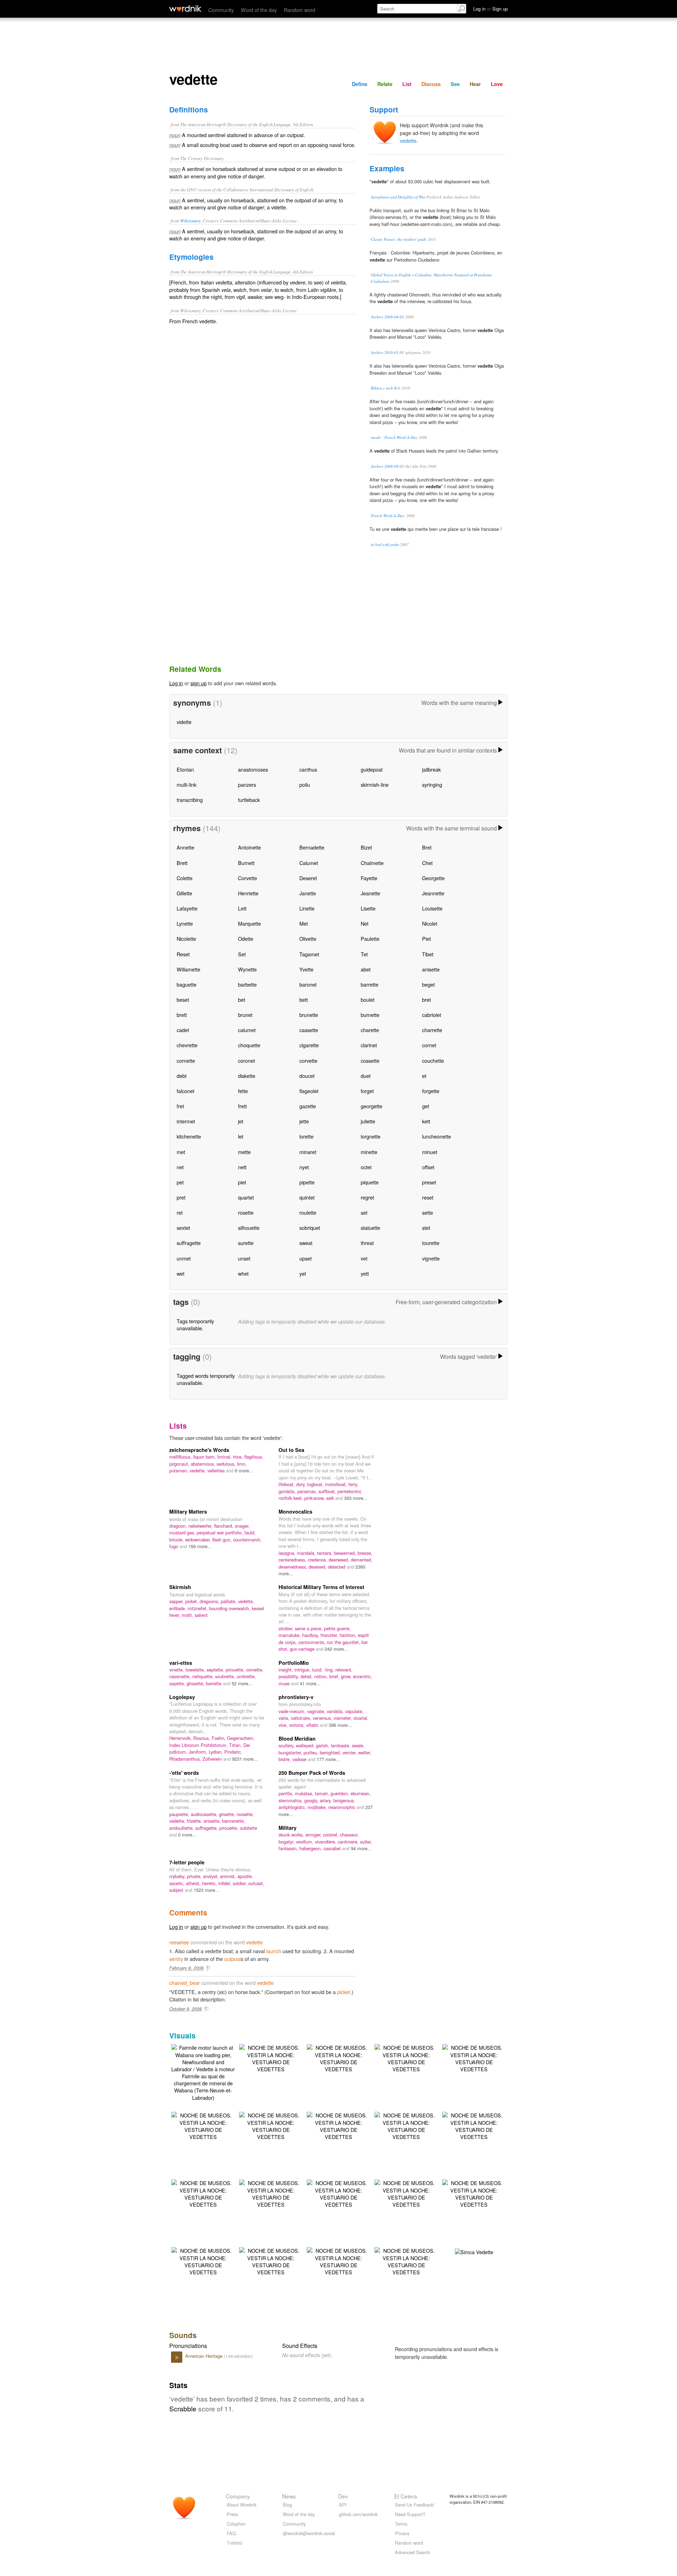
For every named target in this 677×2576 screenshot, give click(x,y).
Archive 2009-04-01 (388, 317)
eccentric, (362, 1676)
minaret (308, 1152)
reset (428, 1197)
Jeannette (433, 893)
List (407, 84)
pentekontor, (350, 1491)
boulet (368, 999)
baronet (308, 984)
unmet (184, 1258)
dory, (302, 1484)
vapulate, (354, 1711)
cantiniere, (349, 1842)
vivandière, (326, 1842)
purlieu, (312, 1752)
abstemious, (204, 1464)
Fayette (369, 878)
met (181, 1152)
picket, (192, 1601)
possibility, (289, 1676)
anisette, (213, 1821)
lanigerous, (344, 1800)
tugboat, (316, 1484)
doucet (307, 1076)
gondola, (288, 1491)
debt (182, 1076)
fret (180, 1106)
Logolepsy (182, 1697)
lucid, (318, 1670)
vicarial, (361, 1718)
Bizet (366, 847)
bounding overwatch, (230, 1608)
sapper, (177, 1601)
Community (221, 10)
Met (304, 923)
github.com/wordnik (358, 2514)
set (364, 1212)
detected (337, 1567)
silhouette (249, 1228)
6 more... (244, 1470)
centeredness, (293, 1560)
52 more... (242, 1683)
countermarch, (247, 1540)
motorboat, (337, 1484)
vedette (408, 140)
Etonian (185, 769)
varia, (285, 1718)
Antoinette (249, 847)
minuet (430, 1152)
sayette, (178, 1683)
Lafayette (187, 908)
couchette (433, 1060)
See (455, 84)
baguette (187, 984)
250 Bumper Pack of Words (312, 1773)
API (343, 2505)
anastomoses (253, 769)
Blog (287, 2505)
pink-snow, (315, 1498)
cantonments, (313, 1642)
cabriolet (432, 1015)
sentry (176, 1959)
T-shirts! (235, 2543)
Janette (308, 893)
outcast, (256, 1883)
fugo (174, 1546)
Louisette (432, 908)
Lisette (368, 908)
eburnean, (361, 1793)
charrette (432, 1030)
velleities (217, 1470)
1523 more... (206, 1890)
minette (369, 1152)
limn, (242, 1464)
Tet (364, 954)
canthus (308, 769)
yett (365, 1273)
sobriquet (310, 1228)
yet (303, 1273)
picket (344, 1992)
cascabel (333, 1848)
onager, (242, 1526)
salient (201, 1615)
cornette (186, 1060)
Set (242, 954)
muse (285, 1683)
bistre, (285, 1759)
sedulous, (227, 1464)
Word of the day (259, 10)
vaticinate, (302, 1718)
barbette (247, 984)
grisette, (228, 1814)
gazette (308, 1106)
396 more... (340, 1725)
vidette (184, 722)
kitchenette (189, 1136)
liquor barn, (205, 1457)
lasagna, (288, 1553)
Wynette (247, 969)
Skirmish (180, 1587)
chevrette (187, 1045)
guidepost (372, 769)
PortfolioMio (294, 1663)
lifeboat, (287, 1484)
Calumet (309, 863)
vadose (300, 1759)
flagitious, (254, 1457)
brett (182, 1015)
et (424, 1076)
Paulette (370, 939)
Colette (185, 878)
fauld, (250, 1532)
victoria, (298, 1725)
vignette (431, 1258)
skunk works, (292, 1835)
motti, (188, 1615)
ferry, (353, 1484)
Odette (246, 939)
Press (232, 2514)
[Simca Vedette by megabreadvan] (474, 2251)
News (289, 2496)
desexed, (318, 1567)
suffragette (189, 1243)
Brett (182, 863)
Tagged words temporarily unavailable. (206, 1379)
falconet (185, 1091)
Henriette (248, 893)
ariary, (327, 1800)
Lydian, (216, 1752)
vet (364, 1258)
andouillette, (182, 1828)
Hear (475, 84)
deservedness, (294, 1567)
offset (428, 1167)
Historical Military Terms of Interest (321, 1587)
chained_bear (185, 1983)
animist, (229, 1876)
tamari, (323, 1793)
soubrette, (226, 1676)
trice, (239, 1457)
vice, (284, 1725)
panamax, (308, 1491)
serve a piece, (309, 1628)
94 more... (361, 1848)
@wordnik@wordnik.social (309, 2533)
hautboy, (311, 1635)
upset (306, 1258)
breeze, (365, 1553)
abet (366, 969)
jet (241, 1121)
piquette (370, 1182)
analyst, (212, 1876)
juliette (368, 1121)
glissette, (196, 1683)
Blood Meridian (297, 1738)
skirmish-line (375, 784)
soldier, (240, 1883)
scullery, (287, 1745)
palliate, (229, 1601)
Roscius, (202, 1738)
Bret (427, 847)
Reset (183, 954)
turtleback (249, 800)
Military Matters (188, 1511)
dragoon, (179, 1526)
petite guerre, (337, 1628)
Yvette (306, 969)
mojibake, (318, 1807)
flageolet (309, 1091)
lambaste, (341, 1745)
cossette (370, 1060)
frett (242, 1106)
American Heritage (205, 2356)
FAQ (231, 2533)
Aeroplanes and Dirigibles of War (398, 197)
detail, (307, 1676)
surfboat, (328, 1491)
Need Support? (410, 2514)
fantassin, (289, 1848)
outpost (233, 1959)
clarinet (369, 1045)
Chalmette (372, 863)
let (241, 1136)
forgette (431, 1091)
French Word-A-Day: (388, 516)
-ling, (330, 1670)
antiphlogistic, (293, 1807)
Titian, (236, 1745)
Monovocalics (295, 1511)
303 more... (356, 1498)
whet (243, 1273)
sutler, (366, 1842)
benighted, (331, 1752)
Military (288, 1828)
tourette (431, 1243)
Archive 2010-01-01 (388, 352)
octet (366, 1167)
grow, (347, 1676)
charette (370, 1030)
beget (428, 984)
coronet (246, 1060)
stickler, (287, 1628)
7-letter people (187, 1862)
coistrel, (331, 1835)
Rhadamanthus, (186, 1759)
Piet (426, 939)
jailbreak (431, 769)
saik (331, 1498)
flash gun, (223, 1540)
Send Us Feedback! (415, 2505)
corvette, (255, 1670)
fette (243, 1091)
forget (367, 1091)
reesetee (179, 1942)
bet (242, 999)
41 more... (310, 1683)
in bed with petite (385, 544)
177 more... (328, 1759)
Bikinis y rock (382, 388)
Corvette (248, 878)
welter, (365, 1752)
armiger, (314, 1835)
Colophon (236, 2524)
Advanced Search (413, 2552)
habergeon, (311, 1848)
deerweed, (340, 1560)
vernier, (350, 1752)
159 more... (200, 1546)
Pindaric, (233, 1752)
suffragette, (207, 1828)
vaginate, (317, 1711)
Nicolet (430, 923)
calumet (247, 1030)
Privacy (402, 2533)
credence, (318, 1560)
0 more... (187, 1835)
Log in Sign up (490, 9)
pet (180, 1182)
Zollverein (213, 1759)
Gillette (184, 893)
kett (426, 1121)
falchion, (349, 1635)
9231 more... (245, 1759)
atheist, (194, 1883)
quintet (307, 1197)
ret (180, 1212)
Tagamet (309, 954)
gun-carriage (303, 1649)
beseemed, (346, 1553)
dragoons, (210, 1601)
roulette (308, 1212)
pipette (307, 1182)
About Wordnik (242, 2505)
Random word (300, 10)
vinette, (177, 1670)
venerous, (323, 1718)
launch (274, 1951)
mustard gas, (183, 1532)
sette (428, 1212)
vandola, (336, 1711)
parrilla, (287, 1793)
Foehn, (219, 1738)
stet (426, 1228)
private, (195, 1876)
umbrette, (246, 1676)
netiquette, (204, 1676)
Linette (307, 908)
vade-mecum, (293, 1711)
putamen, (179, 1470)
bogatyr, (287, 1842)
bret (426, 999)
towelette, (196, 1670)
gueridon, (340, 1793)
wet (181, 1273)
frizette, (195, 1821)
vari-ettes (181, 1663)
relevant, (344, 1670)
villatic (313, 1725)
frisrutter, (330, 1635)
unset (244, 1258)
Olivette (308, 939)
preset (429, 1182)
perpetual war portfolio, (221, 1532)
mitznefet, (198, 1608)
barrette (370, 984)
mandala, (307, 1553)
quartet (246, 1197)
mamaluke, (290, 1635)
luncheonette (437, 1136)
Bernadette (312, 847)
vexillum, (305, 1842)
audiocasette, (205, 1814)
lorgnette (371, 1136)
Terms (401, 2524)
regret (367, 1197)
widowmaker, (199, 1540)
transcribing (190, 800)
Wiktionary (190, 220)
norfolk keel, (291, 1498)
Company (238, 2496)
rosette (246, 1212)
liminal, (225, 1457)
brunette (309, 1015)
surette (246, 1243)
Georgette (433, 878)
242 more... (336, 1649)
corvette (308, 1060)
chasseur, (349, 1835)
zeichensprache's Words (199, 1450)
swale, (358, 1745)
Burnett (246, 863)
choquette (249, 1045)
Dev (343, 2496)
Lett (242, 908)
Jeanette (370, 893)
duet (366, 1076)
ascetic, (178, 1883)
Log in (176, 683)
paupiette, (180, 1814)
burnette (370, 1015)
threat (367, 1243)
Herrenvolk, (181, 1738)
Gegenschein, (241, 1738)
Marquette (249, 923)
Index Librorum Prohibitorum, (199, 1745)
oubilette (248, 1828)
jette (304, 1121)
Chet (427, 863)
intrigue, (303, 1670)
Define (360, 84)
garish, (323, 1745)
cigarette (309, 1045)
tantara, (325, 1553)
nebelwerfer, (201, 1526)
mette (244, 1152)
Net (365, 923)
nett (242, 1167)
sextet (183, 1228)
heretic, (210, 1883)
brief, (335, 1676)
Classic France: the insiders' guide (399, 239)
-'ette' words (184, 1773)
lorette (306, 1136)
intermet (186, 1121)
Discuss (431, 84)
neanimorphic (342, 1807)
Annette (185, 847)
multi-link (187, 784)
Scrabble (183, 2408)
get (426, 1106)
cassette (309, 1030)
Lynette (185, 923)
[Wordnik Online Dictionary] (185, 8)
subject (177, 1890)
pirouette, (236, 1670)
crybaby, (178, 1876)
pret (181, 1197)
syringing (432, 784)
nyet (304, 1167)
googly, (312, 1800)
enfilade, (178, 1608)
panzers (247, 784)
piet (242, 1182)
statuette (370, 1228)
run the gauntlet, (344, 1642)
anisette (431, 969)
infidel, (225, 1883)
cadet (183, 1030)
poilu (305, 784)
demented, (362, 1560)
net (180, 1167)
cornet (429, 1045)
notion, (322, 1676)
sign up (199, 683)
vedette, (199, 1470)
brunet (245, 1015)
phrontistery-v (296, 1697)
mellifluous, (181, 1457)
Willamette (188, 969)
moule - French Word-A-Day (394, 437)
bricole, (177, 1540)
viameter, (343, 1718)
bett (304, 999)
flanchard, (224, 1526)
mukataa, (305, 1793)
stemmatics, (291, 1800)
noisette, (245, 1814)
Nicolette (186, 939)
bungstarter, (291, 1752)
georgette (371, 1106)
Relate (385, 84)
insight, (286, 1670)
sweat (306, 1243)
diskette (247, 1076)
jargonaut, (180, 1464)
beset (183, 999)
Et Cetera (406, 2496)
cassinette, (181, 1676)
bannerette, (234, 1821)
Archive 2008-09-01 (388, 466)
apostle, (245, 1876)
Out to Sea (291, 1450)
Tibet (428, 954)
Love (497, 84)
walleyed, (306, 1745)
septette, (216, 1670)
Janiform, (199, 1752)
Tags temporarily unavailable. (195, 1324)
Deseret (308, 878)
